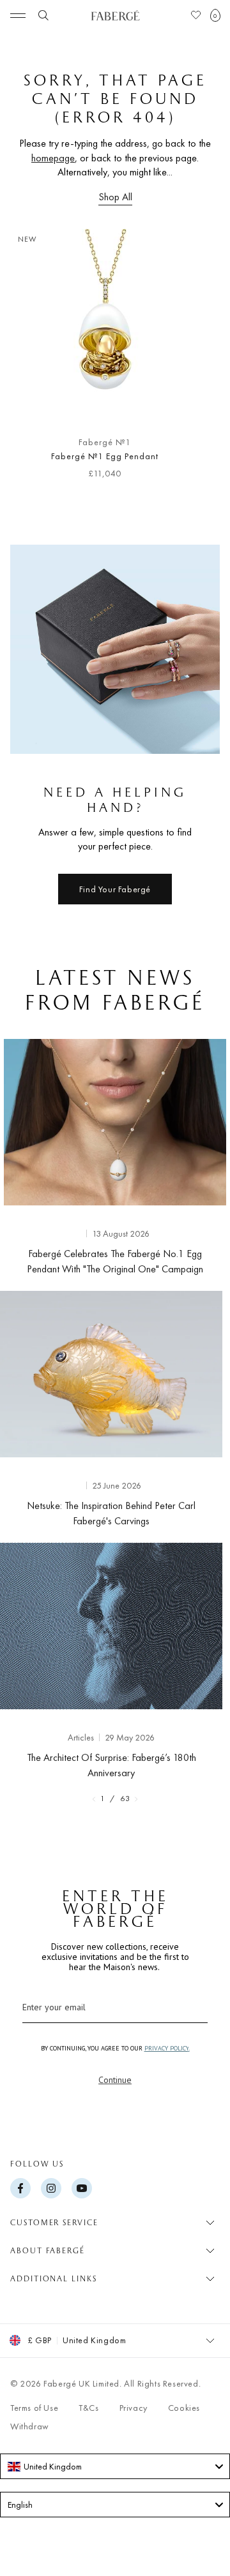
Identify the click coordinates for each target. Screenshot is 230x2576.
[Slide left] (31, 359)
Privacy (134, 2408)
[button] (215, 15)
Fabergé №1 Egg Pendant (104, 456)
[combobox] (115, 2466)
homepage (53, 158)
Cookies (184, 2408)
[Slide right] (199, 359)
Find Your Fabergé (115, 889)
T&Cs (88, 2408)
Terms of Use (34, 2408)
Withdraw (30, 2426)
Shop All (115, 197)
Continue (115, 2080)
